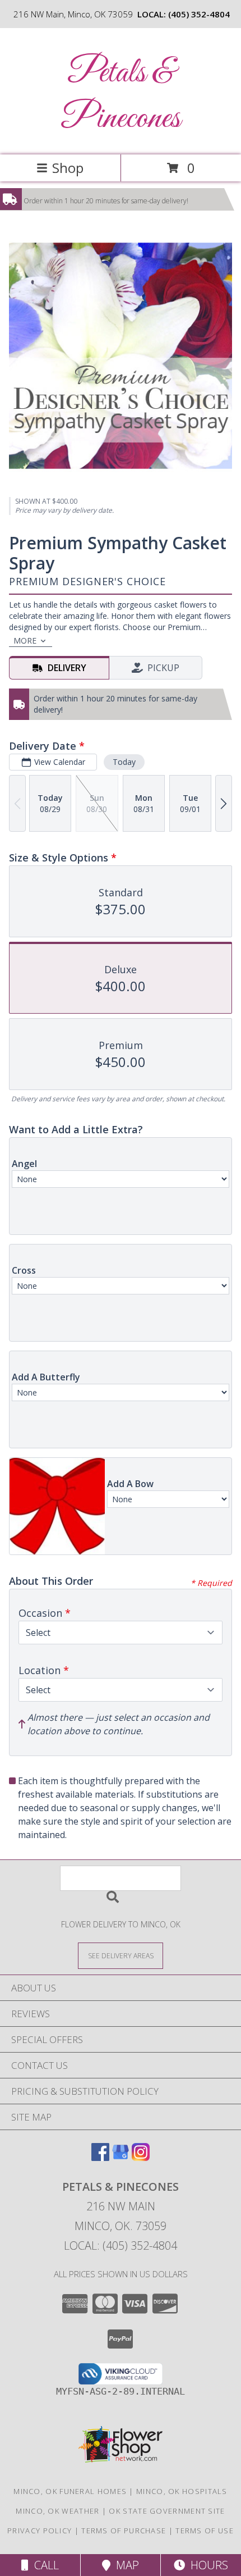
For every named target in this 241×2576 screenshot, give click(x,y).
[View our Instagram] (141, 2157)
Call (44, 2565)
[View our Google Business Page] (121, 2157)
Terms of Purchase (124, 2531)
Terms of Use (205, 2531)
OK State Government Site (167, 2511)
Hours (207, 2565)
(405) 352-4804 (199, 14)
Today (124, 762)
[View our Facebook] (100, 2157)
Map (125, 2565)
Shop (68, 168)
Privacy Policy (40, 2531)
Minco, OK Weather (57, 2511)
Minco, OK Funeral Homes (70, 2491)
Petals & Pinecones (121, 96)
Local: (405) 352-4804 (121, 2246)
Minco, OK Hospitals (182, 2491)
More (25, 640)
